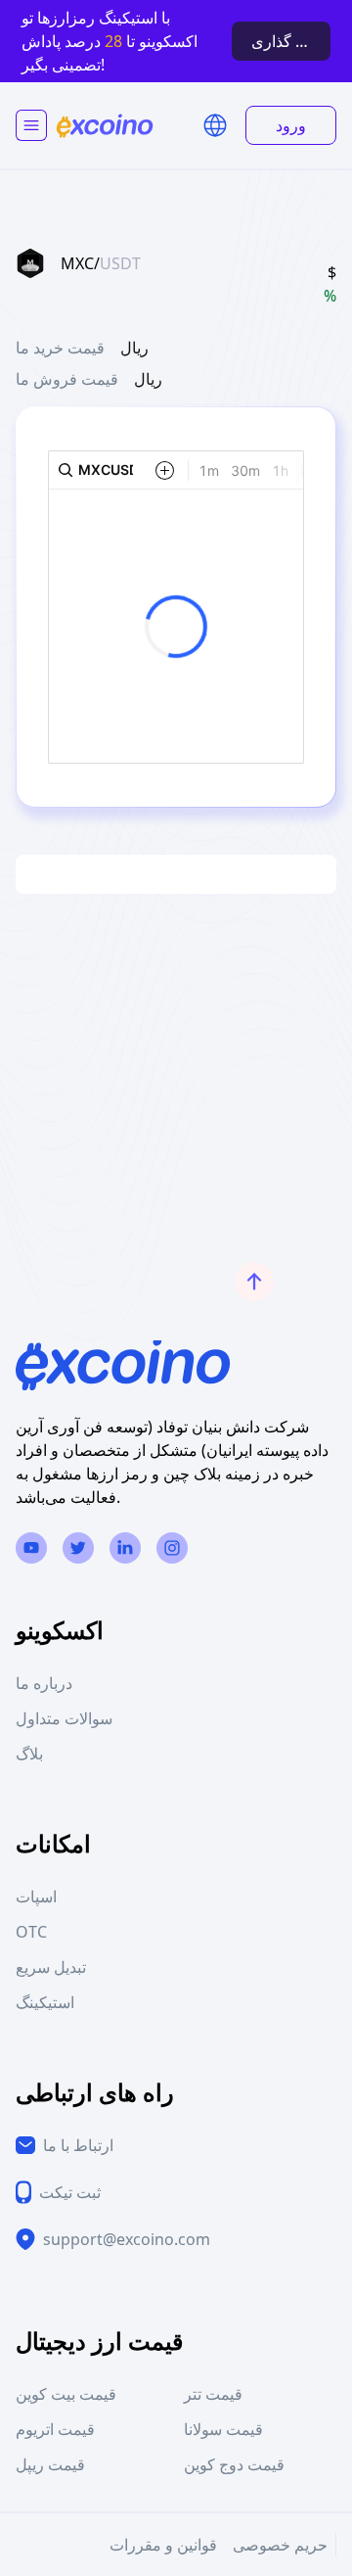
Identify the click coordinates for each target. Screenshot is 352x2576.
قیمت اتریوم (55, 2429)
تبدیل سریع (51, 1967)
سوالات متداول (64, 1718)
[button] (215, 125)
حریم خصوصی (280, 2545)
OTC (31, 1932)
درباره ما (44, 1683)
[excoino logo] (105, 126)
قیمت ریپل (50, 2464)
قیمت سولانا (223, 2429)
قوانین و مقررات (163, 2545)
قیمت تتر (213, 2394)
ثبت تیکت (70, 2192)
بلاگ (29, 1754)
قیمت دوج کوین (234, 2464)
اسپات (36, 1897)
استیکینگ (45, 2002)
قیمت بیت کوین (66, 2394)
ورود (291, 125)
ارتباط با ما (78, 2145)
